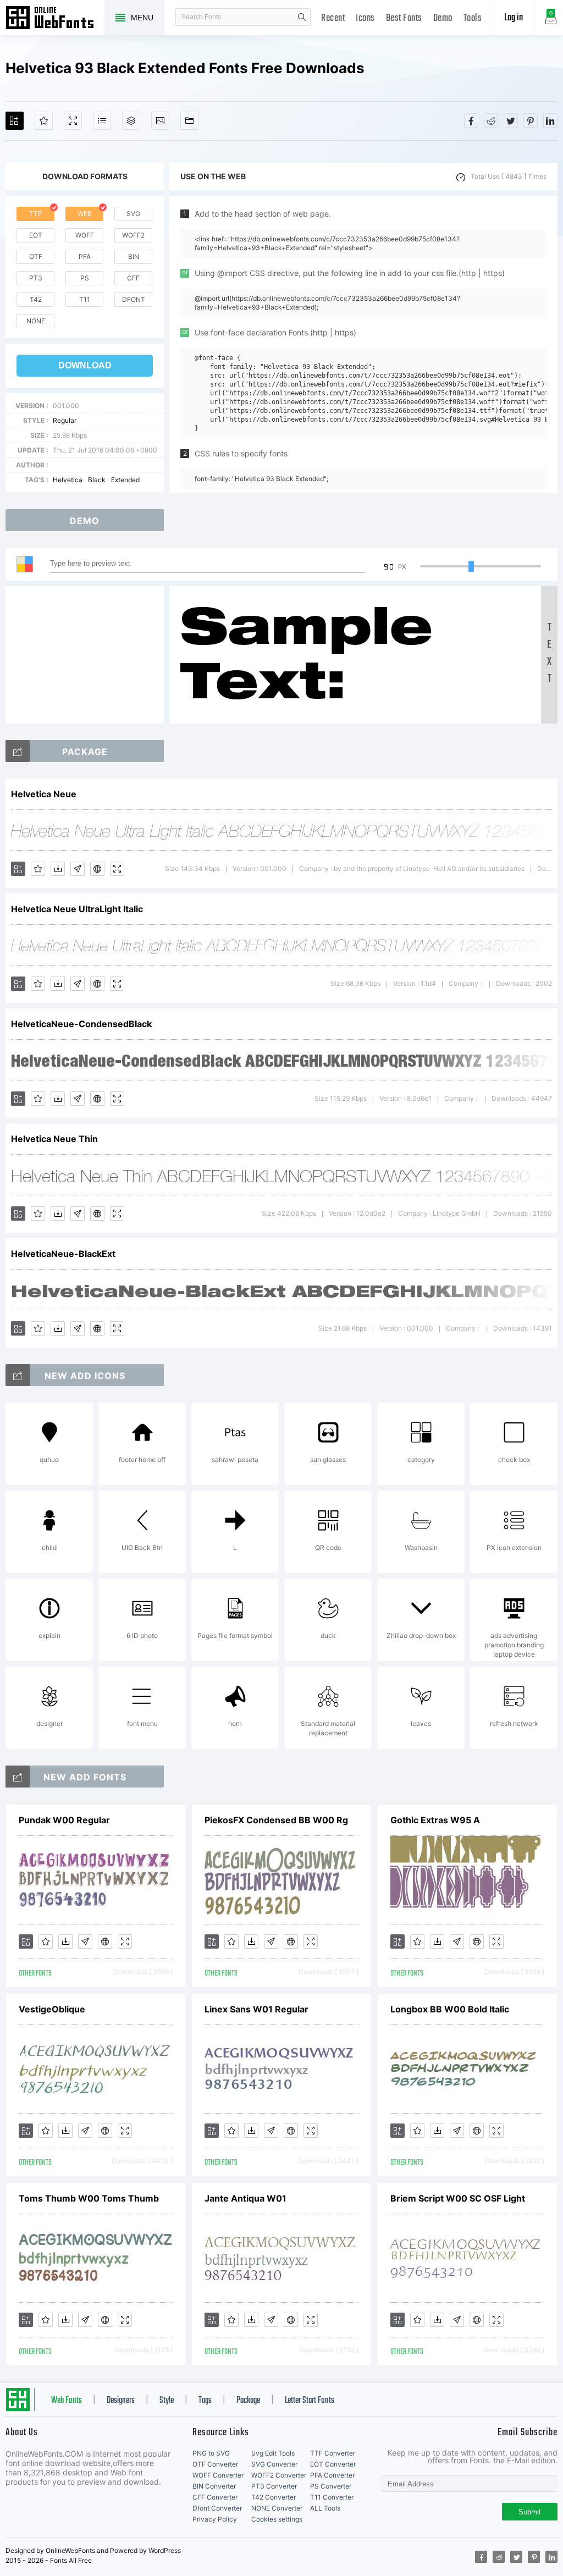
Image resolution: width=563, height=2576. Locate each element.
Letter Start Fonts (310, 2401)
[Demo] (73, 121)
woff (85, 235)
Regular (65, 420)
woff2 (133, 235)
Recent (333, 18)
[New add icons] (18, 1375)
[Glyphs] (102, 121)
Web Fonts (67, 2401)
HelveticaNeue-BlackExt (63, 1254)
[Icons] (160, 121)
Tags (205, 2401)
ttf (35, 214)
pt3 (36, 278)
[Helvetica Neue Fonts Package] (18, 751)
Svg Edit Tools (273, 2453)
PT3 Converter (274, 2486)
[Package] (131, 121)
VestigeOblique (52, 2009)
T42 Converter (274, 2497)
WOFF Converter (218, 2475)
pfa (85, 257)
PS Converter (331, 2486)
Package (248, 2401)
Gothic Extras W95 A (435, 1820)
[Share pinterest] (531, 120)
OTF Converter (215, 2464)
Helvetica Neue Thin (54, 1139)
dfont (134, 299)
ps (85, 278)
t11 (85, 299)
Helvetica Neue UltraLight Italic (77, 909)
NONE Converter (277, 2508)
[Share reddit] (491, 120)
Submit (530, 2512)
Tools (473, 18)
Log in (514, 18)
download (85, 365)
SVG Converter (274, 2464)
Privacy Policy (215, 2519)
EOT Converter (333, 2464)
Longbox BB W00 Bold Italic (450, 2009)
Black (97, 480)
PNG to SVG (211, 2453)
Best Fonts (404, 18)
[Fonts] (189, 121)
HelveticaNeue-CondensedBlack (81, 1024)
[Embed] (97, 869)
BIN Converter (214, 2486)
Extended (125, 480)
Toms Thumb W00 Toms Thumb (89, 2198)
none (36, 321)
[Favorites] (44, 121)
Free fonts (55, 19)
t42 (36, 299)
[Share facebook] (471, 120)
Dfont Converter (217, 2508)
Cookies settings (277, 2519)
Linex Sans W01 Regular (256, 2009)
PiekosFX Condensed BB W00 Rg (276, 1820)
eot (36, 235)
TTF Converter (333, 2453)
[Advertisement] (88, 655)
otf (36, 257)
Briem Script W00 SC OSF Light (458, 2198)
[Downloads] (58, 869)
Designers (121, 2401)
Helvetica (68, 480)
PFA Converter (332, 2475)
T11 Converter (332, 2497)
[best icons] (18, 1777)
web (85, 214)
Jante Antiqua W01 (245, 2198)
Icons (365, 18)
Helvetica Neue (44, 794)
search (302, 17)
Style (167, 2401)
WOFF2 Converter (279, 2475)
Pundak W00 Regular (64, 1820)
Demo (443, 18)
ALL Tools (325, 2508)
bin (134, 257)
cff (133, 278)
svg (133, 214)
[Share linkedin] (550, 120)
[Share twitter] (511, 120)
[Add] (15, 121)
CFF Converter (215, 2497)
